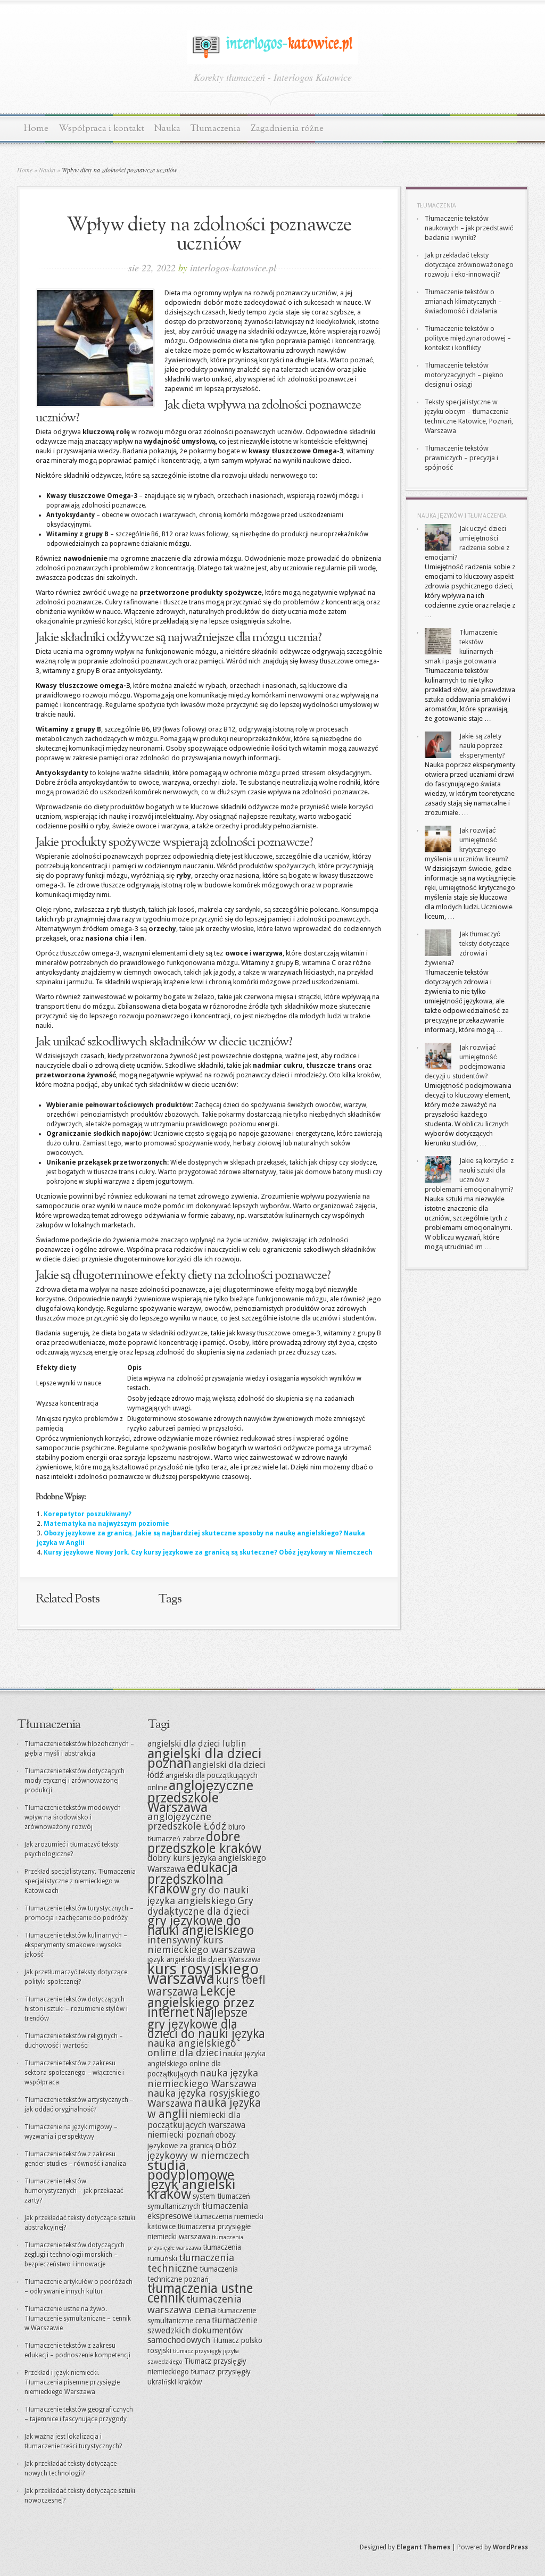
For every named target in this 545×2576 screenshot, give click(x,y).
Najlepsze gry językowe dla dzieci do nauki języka (206, 2023)
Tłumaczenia (216, 128)
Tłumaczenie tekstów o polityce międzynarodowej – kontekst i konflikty (468, 338)
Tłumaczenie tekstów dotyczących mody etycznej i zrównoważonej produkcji (75, 1781)
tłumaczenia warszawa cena (195, 2304)
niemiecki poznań (181, 2135)
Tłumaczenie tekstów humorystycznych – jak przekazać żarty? (74, 2191)
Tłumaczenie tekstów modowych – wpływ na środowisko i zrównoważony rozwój (75, 1817)
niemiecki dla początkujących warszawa (196, 2120)
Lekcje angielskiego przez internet (201, 2002)
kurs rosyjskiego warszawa (203, 1974)
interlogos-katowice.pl (233, 268)
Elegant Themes (423, 2547)
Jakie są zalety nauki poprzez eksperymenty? (482, 746)
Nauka (167, 128)
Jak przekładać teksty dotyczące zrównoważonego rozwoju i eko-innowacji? (469, 265)
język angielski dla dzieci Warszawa (204, 1959)
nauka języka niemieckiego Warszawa (203, 2078)
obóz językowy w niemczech (199, 2150)
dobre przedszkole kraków (204, 1843)
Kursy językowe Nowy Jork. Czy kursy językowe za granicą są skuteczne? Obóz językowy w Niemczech (208, 1552)
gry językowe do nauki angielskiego (201, 1926)
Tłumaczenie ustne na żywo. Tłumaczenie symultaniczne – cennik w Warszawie (78, 2319)
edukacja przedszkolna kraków (193, 1878)
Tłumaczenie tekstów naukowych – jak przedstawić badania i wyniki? (469, 228)
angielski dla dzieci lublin (197, 1744)
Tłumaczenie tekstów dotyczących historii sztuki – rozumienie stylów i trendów (76, 2009)
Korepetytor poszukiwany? (88, 1514)
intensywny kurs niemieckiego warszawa (201, 1945)
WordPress (510, 2547)
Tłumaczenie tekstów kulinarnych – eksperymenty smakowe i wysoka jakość (76, 1945)
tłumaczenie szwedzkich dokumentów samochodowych (203, 2330)
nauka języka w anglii (204, 2109)
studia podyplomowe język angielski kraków (192, 2180)
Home (36, 128)
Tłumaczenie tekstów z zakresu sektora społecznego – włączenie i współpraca (74, 2073)
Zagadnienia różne (287, 128)
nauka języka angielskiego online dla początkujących (207, 2064)
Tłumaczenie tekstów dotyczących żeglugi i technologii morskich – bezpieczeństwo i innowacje (75, 2255)
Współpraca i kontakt (101, 128)
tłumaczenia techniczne (191, 2263)
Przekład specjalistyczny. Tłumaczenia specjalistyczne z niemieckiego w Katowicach (80, 1881)
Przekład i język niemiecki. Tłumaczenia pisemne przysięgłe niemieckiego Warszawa (72, 2382)
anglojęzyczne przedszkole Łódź (187, 1821)
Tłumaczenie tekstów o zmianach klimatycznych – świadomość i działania (463, 301)
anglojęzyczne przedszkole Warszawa (200, 1796)
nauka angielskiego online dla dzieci (192, 2048)
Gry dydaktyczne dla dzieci (200, 1906)
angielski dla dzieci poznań (205, 1758)
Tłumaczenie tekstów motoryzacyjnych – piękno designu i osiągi (464, 375)
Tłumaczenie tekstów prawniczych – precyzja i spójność (461, 458)
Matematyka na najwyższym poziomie (106, 1524)
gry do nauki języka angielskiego (198, 1895)
